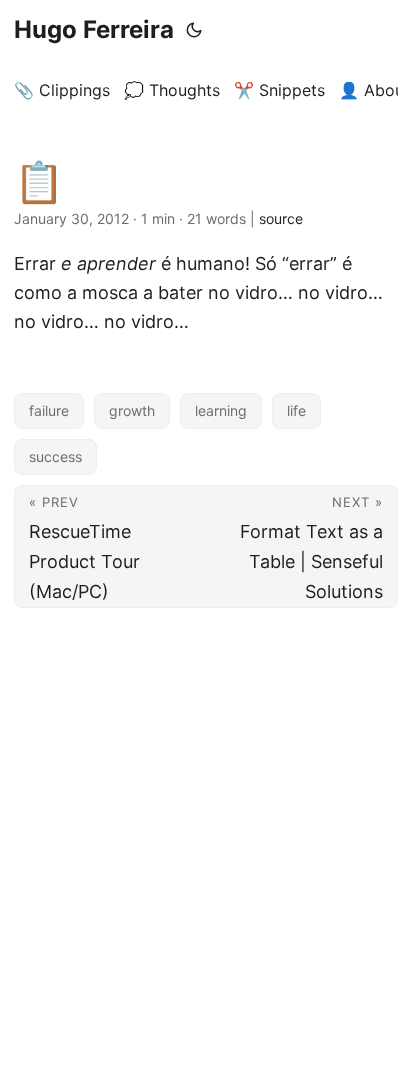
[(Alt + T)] (194, 30)
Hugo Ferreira (94, 29)
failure (49, 410)
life (296, 410)
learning (221, 410)
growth (132, 410)
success (55, 456)
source (281, 218)
